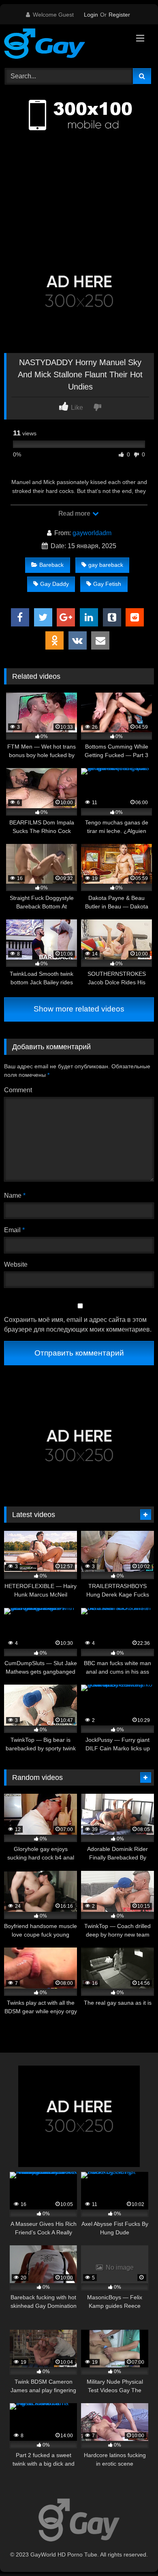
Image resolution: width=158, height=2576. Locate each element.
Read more (75, 513)
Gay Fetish (107, 584)
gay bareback (106, 565)
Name (15, 1195)
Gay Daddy (54, 584)
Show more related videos (79, 1009)
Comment (18, 1090)
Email (14, 1230)
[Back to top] (133, 2552)
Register (119, 15)
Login (91, 15)
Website (16, 1264)
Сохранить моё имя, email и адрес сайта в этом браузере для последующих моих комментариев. (78, 1325)
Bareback (51, 565)
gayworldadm (92, 533)
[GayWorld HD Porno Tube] (65, 45)
